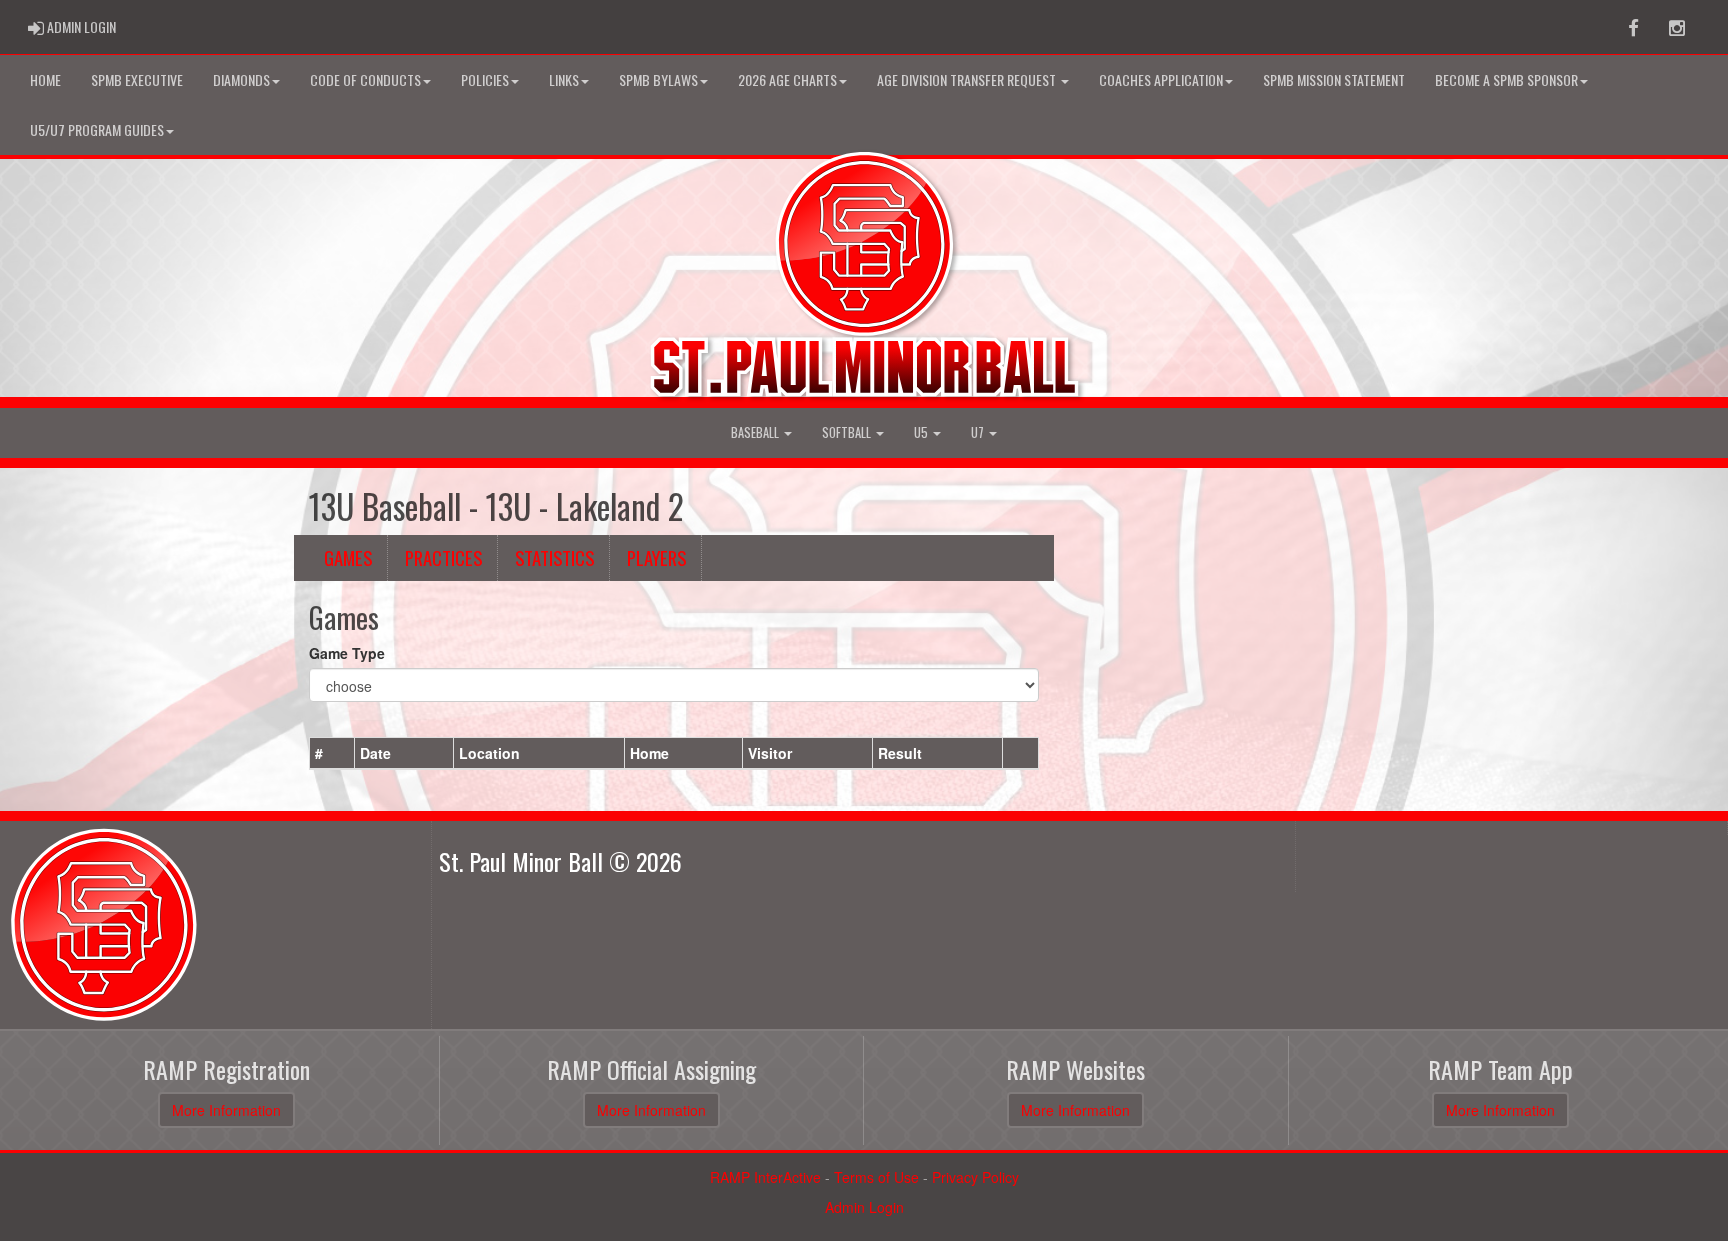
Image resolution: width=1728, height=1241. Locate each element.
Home (45, 79)
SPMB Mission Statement (1334, 79)
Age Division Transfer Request (968, 79)
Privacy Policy (975, 1177)
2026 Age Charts (787, 79)
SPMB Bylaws (658, 79)
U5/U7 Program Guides (97, 129)
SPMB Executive (137, 79)
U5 (922, 432)
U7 (979, 432)
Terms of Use (876, 1177)
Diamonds (241, 79)
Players (656, 557)
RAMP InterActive (765, 1177)
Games (348, 557)
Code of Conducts (365, 79)
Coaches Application (1161, 79)
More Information (226, 1110)
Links (564, 79)
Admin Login (864, 1207)
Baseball (756, 432)
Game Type (347, 653)
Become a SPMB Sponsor (1506, 79)
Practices (443, 557)
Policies (485, 79)
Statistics (554, 557)
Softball (848, 432)
